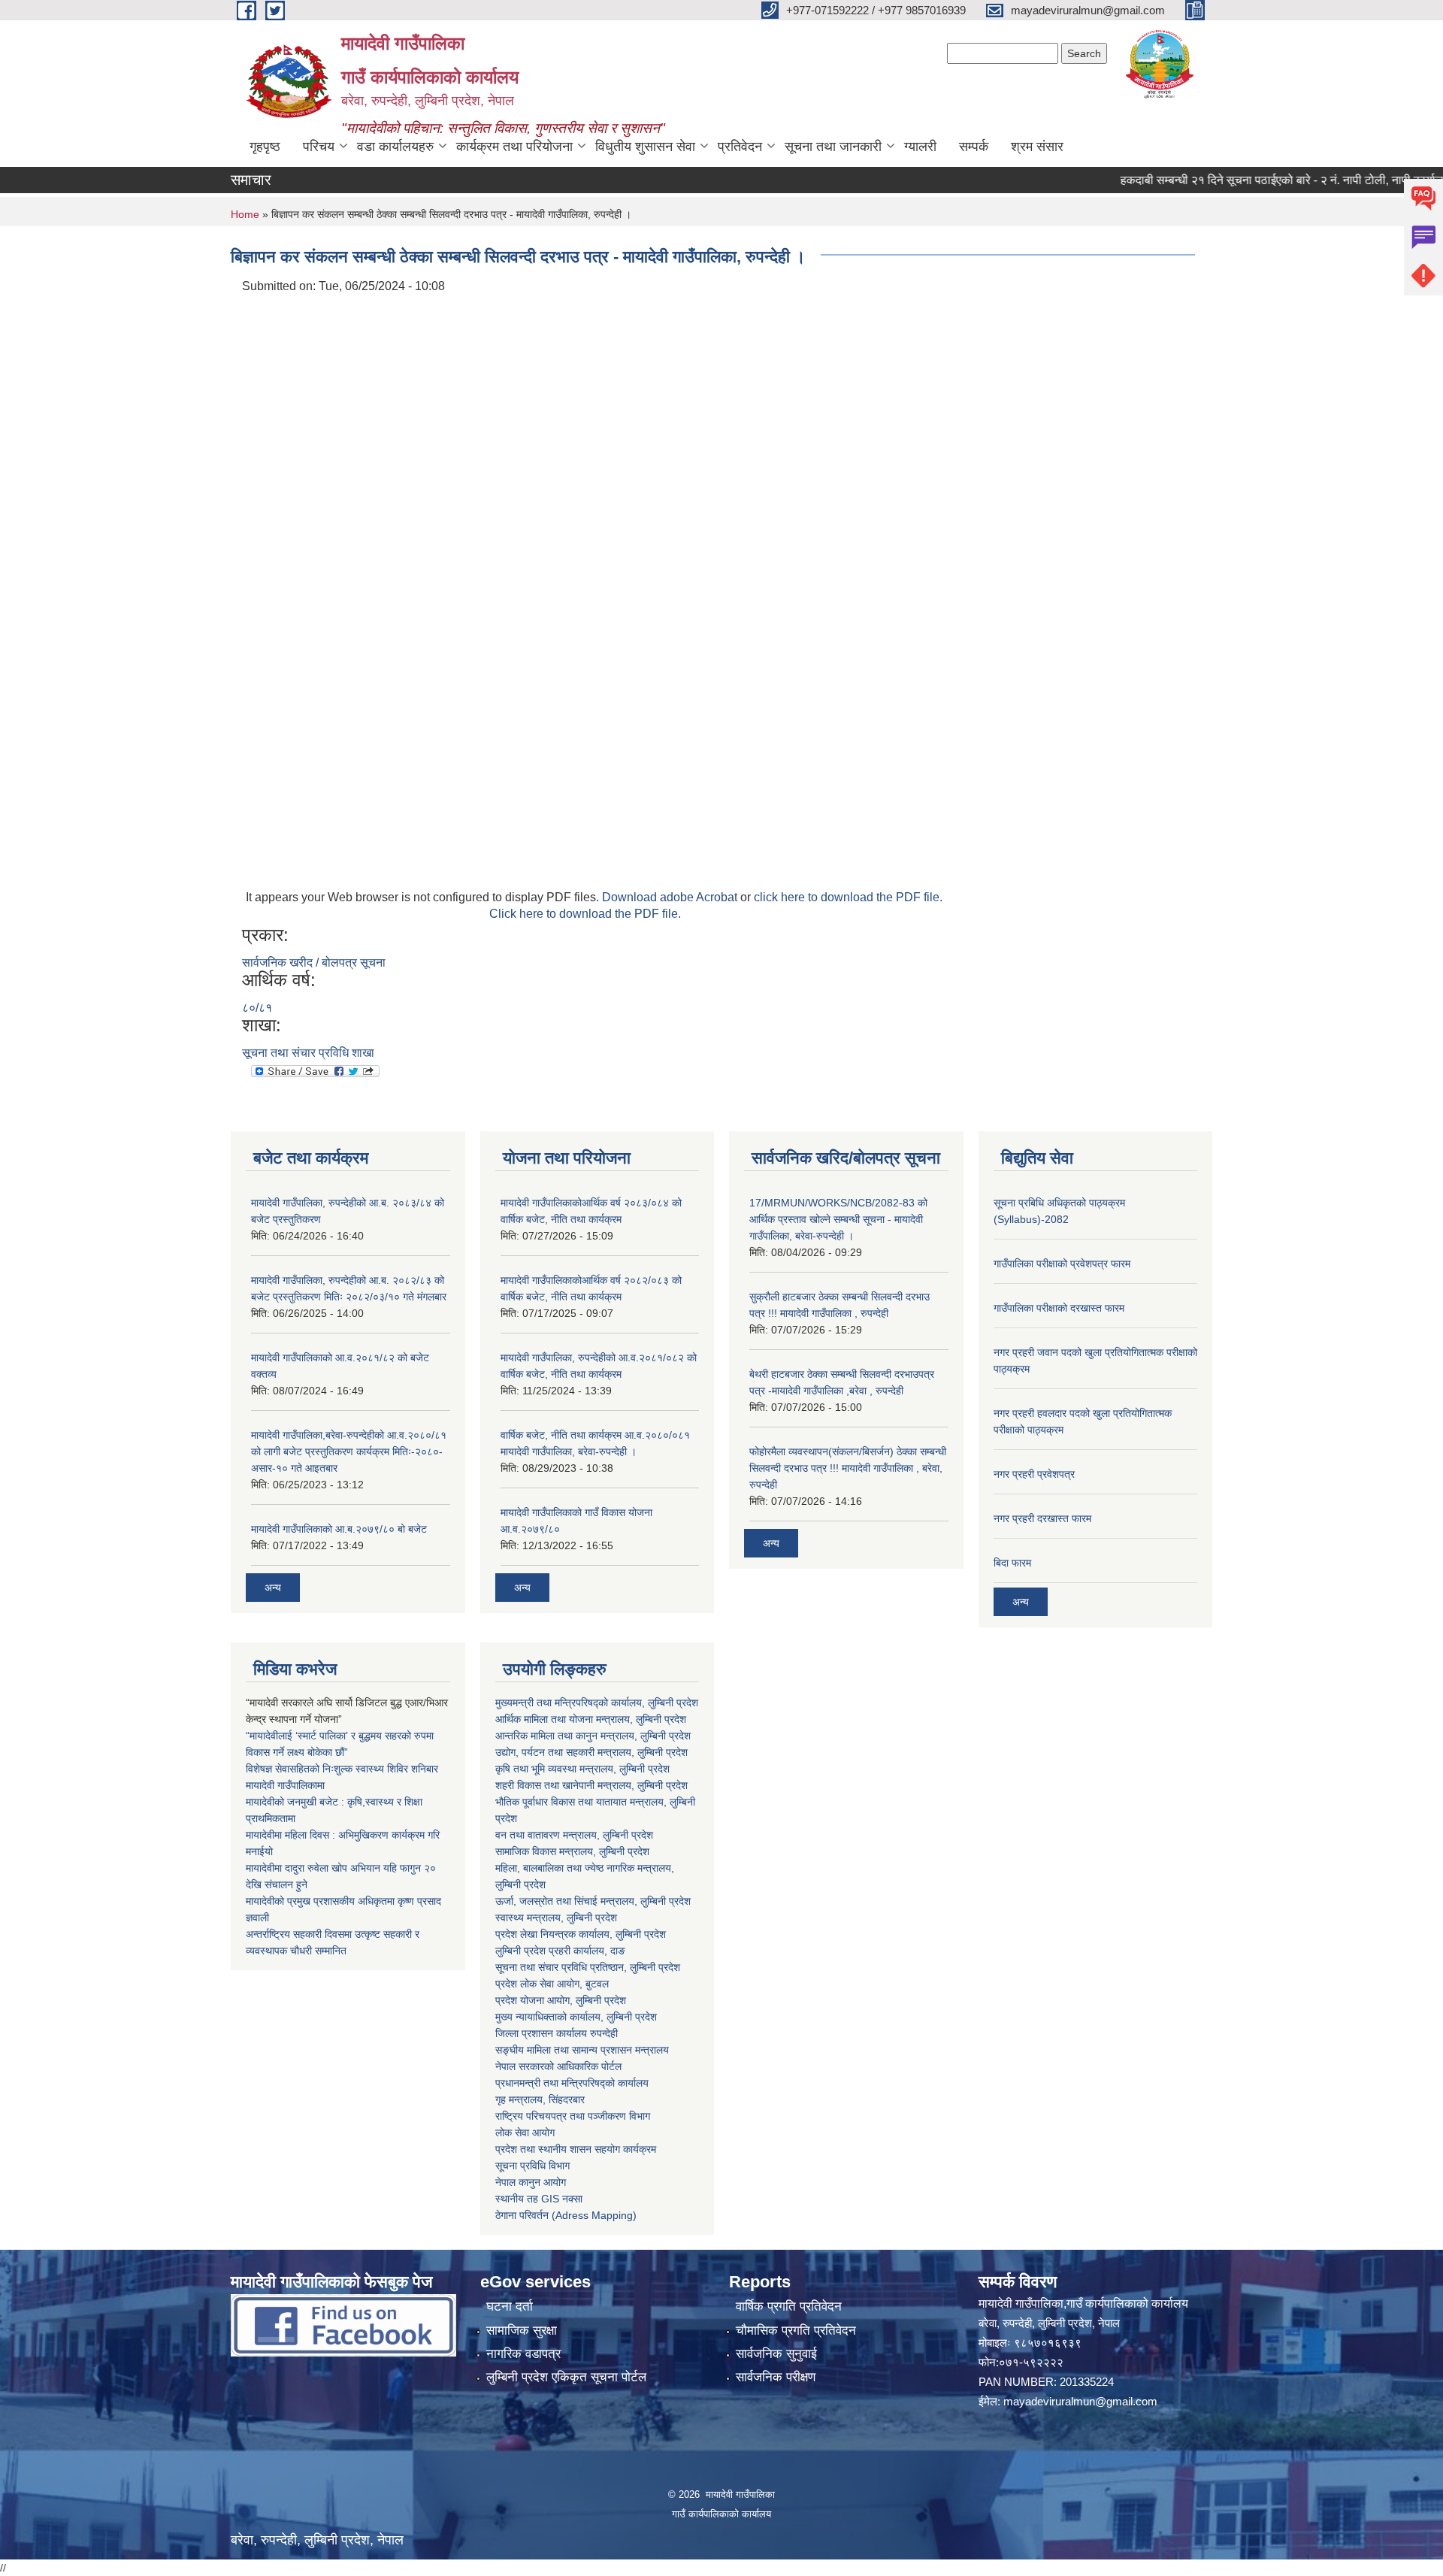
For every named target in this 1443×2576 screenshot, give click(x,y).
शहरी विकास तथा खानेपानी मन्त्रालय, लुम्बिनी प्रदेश (591, 1785)
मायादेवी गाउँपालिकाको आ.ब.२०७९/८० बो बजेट (339, 1529)
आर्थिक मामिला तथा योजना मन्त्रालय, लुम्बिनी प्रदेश (591, 1719)
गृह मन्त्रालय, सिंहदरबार (540, 2099)
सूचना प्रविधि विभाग (532, 2166)
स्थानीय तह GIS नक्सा (539, 2199)
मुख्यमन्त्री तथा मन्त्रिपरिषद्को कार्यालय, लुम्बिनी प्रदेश (597, 1703)
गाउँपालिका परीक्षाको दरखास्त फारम (1059, 1308)
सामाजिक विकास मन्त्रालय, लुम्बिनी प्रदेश (572, 1851)
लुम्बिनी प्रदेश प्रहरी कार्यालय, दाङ (560, 1951)
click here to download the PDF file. (848, 897)
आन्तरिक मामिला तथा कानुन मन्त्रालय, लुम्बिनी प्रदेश (593, 1736)
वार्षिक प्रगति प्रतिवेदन (789, 2307)
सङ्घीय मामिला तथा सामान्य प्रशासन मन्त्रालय (582, 2050)
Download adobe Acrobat (671, 897)
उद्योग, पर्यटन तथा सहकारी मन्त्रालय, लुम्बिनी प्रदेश (591, 1752)
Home (245, 214)
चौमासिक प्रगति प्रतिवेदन (796, 2331)
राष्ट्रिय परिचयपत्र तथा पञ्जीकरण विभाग (573, 2116)
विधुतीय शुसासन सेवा (645, 147)
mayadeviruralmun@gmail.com (1080, 2401)
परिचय (319, 147)
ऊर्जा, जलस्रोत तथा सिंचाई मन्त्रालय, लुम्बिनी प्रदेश (593, 1901)
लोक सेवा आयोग (525, 2133)
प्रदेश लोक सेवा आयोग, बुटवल (552, 1984)
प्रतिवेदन (740, 147)
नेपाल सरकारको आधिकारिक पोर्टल (558, 2066)
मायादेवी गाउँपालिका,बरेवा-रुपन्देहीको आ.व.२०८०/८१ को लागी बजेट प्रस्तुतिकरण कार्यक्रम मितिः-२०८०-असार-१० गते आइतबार (349, 1451)
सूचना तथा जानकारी (833, 147)
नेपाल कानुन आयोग (531, 2182)
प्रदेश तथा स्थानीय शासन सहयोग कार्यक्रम (576, 2149)
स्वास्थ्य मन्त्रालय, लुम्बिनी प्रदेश (556, 1918)
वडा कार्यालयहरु (395, 147)
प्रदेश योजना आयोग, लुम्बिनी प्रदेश (561, 2000)
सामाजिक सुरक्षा (522, 2331)
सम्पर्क (974, 147)
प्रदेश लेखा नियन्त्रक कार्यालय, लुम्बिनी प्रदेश (581, 1934)
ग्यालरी (920, 147)
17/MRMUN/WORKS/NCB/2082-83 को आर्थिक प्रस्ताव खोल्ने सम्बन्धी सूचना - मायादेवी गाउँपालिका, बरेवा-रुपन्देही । (838, 1219)
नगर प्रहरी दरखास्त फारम (1042, 1518)
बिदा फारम (1012, 1563)
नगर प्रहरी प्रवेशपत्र (1034, 1474)
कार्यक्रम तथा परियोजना (514, 147)
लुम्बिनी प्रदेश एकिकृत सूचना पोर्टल (566, 2377)
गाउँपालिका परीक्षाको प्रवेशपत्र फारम (1062, 1264)
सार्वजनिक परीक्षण (776, 2377)
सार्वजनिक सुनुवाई (776, 2354)
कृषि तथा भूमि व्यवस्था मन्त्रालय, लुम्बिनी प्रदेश (582, 1769)
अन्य (273, 1588)
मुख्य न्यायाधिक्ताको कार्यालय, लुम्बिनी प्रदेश (576, 2017)
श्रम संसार (1037, 147)
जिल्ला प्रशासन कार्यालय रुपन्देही (557, 2033)
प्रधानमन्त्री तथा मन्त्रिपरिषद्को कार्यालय (572, 2083)
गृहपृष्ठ (265, 147)
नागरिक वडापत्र (523, 2354)
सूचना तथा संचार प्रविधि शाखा (308, 1053)
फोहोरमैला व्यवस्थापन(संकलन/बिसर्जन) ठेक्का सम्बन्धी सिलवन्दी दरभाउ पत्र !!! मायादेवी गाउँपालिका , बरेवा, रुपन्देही (848, 1468)
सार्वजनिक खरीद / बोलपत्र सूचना (314, 963)
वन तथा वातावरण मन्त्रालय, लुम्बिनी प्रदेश (574, 1835)
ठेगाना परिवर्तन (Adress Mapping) (566, 2215)
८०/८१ (257, 1008)
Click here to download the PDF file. (585, 914)
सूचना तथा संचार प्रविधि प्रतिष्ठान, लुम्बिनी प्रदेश (588, 1967)
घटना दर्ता (510, 2307)
